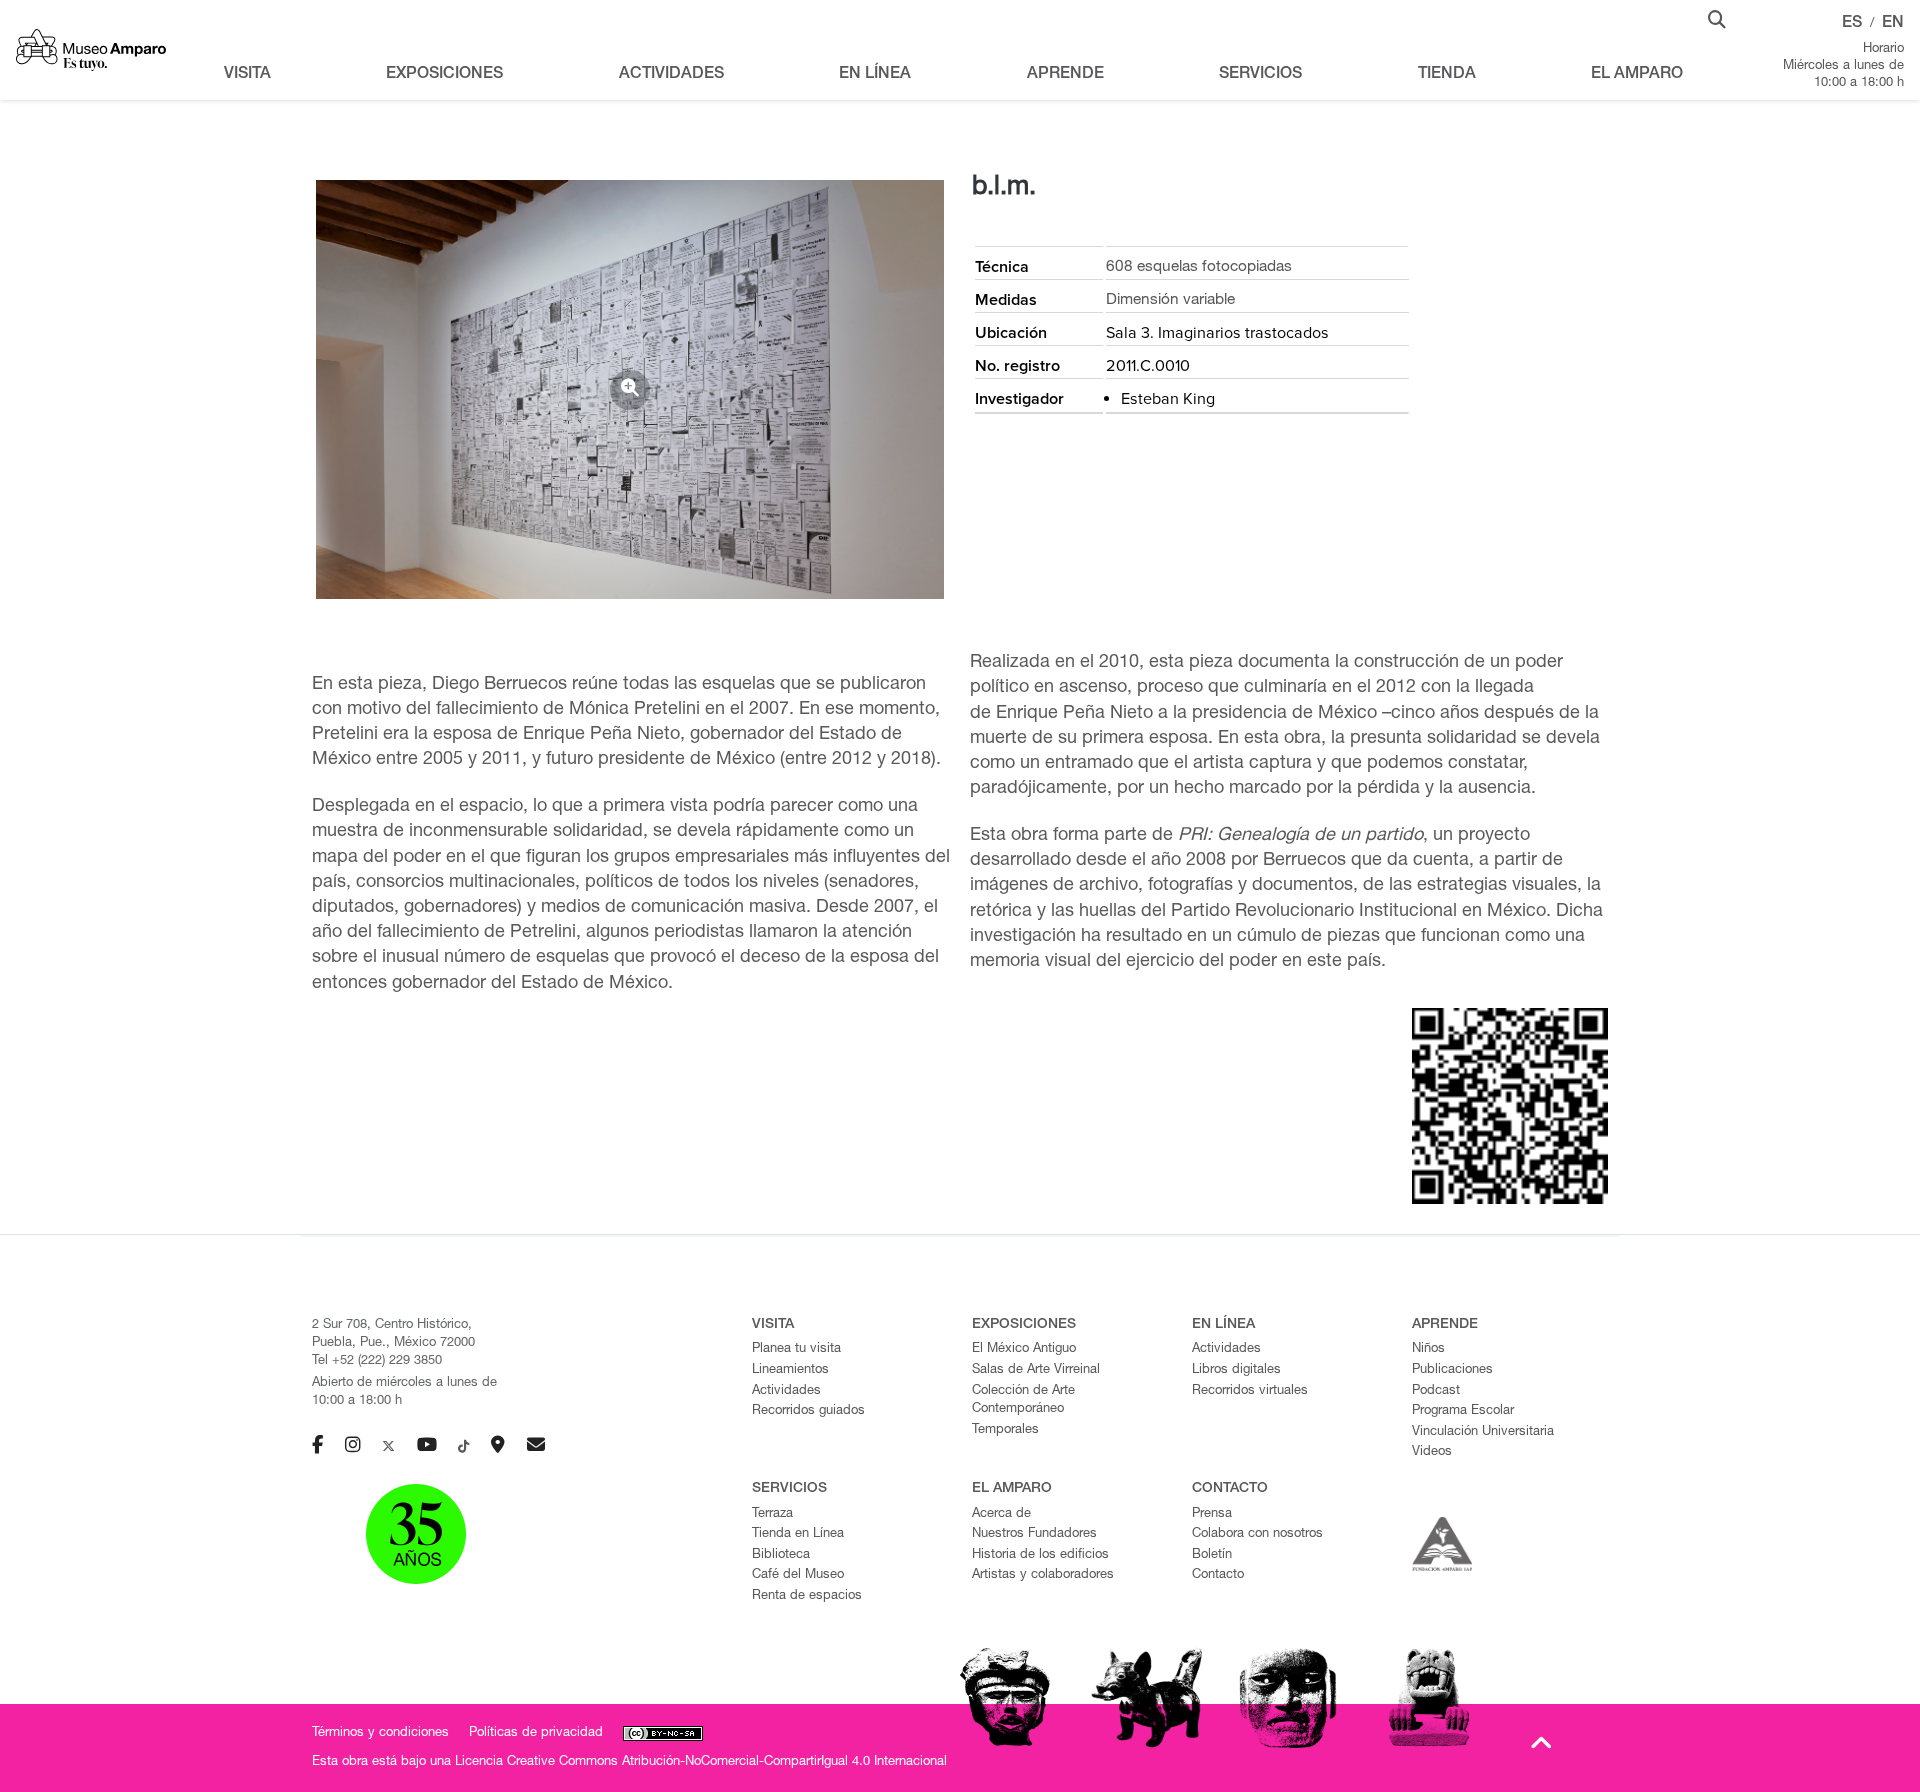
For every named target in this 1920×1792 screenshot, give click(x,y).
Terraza (772, 1514)
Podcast (1436, 1391)
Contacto (1218, 1575)
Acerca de (1001, 1514)
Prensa (1212, 1514)
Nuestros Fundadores (1034, 1534)
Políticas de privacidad (536, 1733)
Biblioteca (781, 1555)
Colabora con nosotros (1257, 1534)
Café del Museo (798, 1575)
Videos (1432, 1452)
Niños (1428, 1349)
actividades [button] (671, 75)
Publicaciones (1452, 1370)
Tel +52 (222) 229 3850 (377, 1361)
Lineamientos (790, 1370)
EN (1893, 24)
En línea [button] (875, 75)
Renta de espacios (807, 1596)
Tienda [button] (1447, 75)
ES (1852, 24)
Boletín (1212, 1555)
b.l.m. (1004, 188)
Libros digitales (1236, 1370)
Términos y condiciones (380, 1733)
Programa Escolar (1463, 1411)
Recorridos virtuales (1250, 1391)
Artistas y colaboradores (1043, 1575)
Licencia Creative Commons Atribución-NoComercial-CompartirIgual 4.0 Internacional (701, 1762)
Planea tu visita (796, 1349)
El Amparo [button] (1637, 75)
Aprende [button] (1065, 75)
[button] (1717, 18)
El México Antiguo (1024, 1349)
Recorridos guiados (808, 1411)
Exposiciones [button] (444, 75)
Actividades (786, 1391)
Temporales (1005, 1430)
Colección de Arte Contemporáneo (1023, 1401)
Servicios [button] (1260, 75)
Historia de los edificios (1040, 1555)
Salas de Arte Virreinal (1036, 1370)
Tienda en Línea (798, 1534)
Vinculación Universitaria (1483, 1432)
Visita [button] (247, 75)
